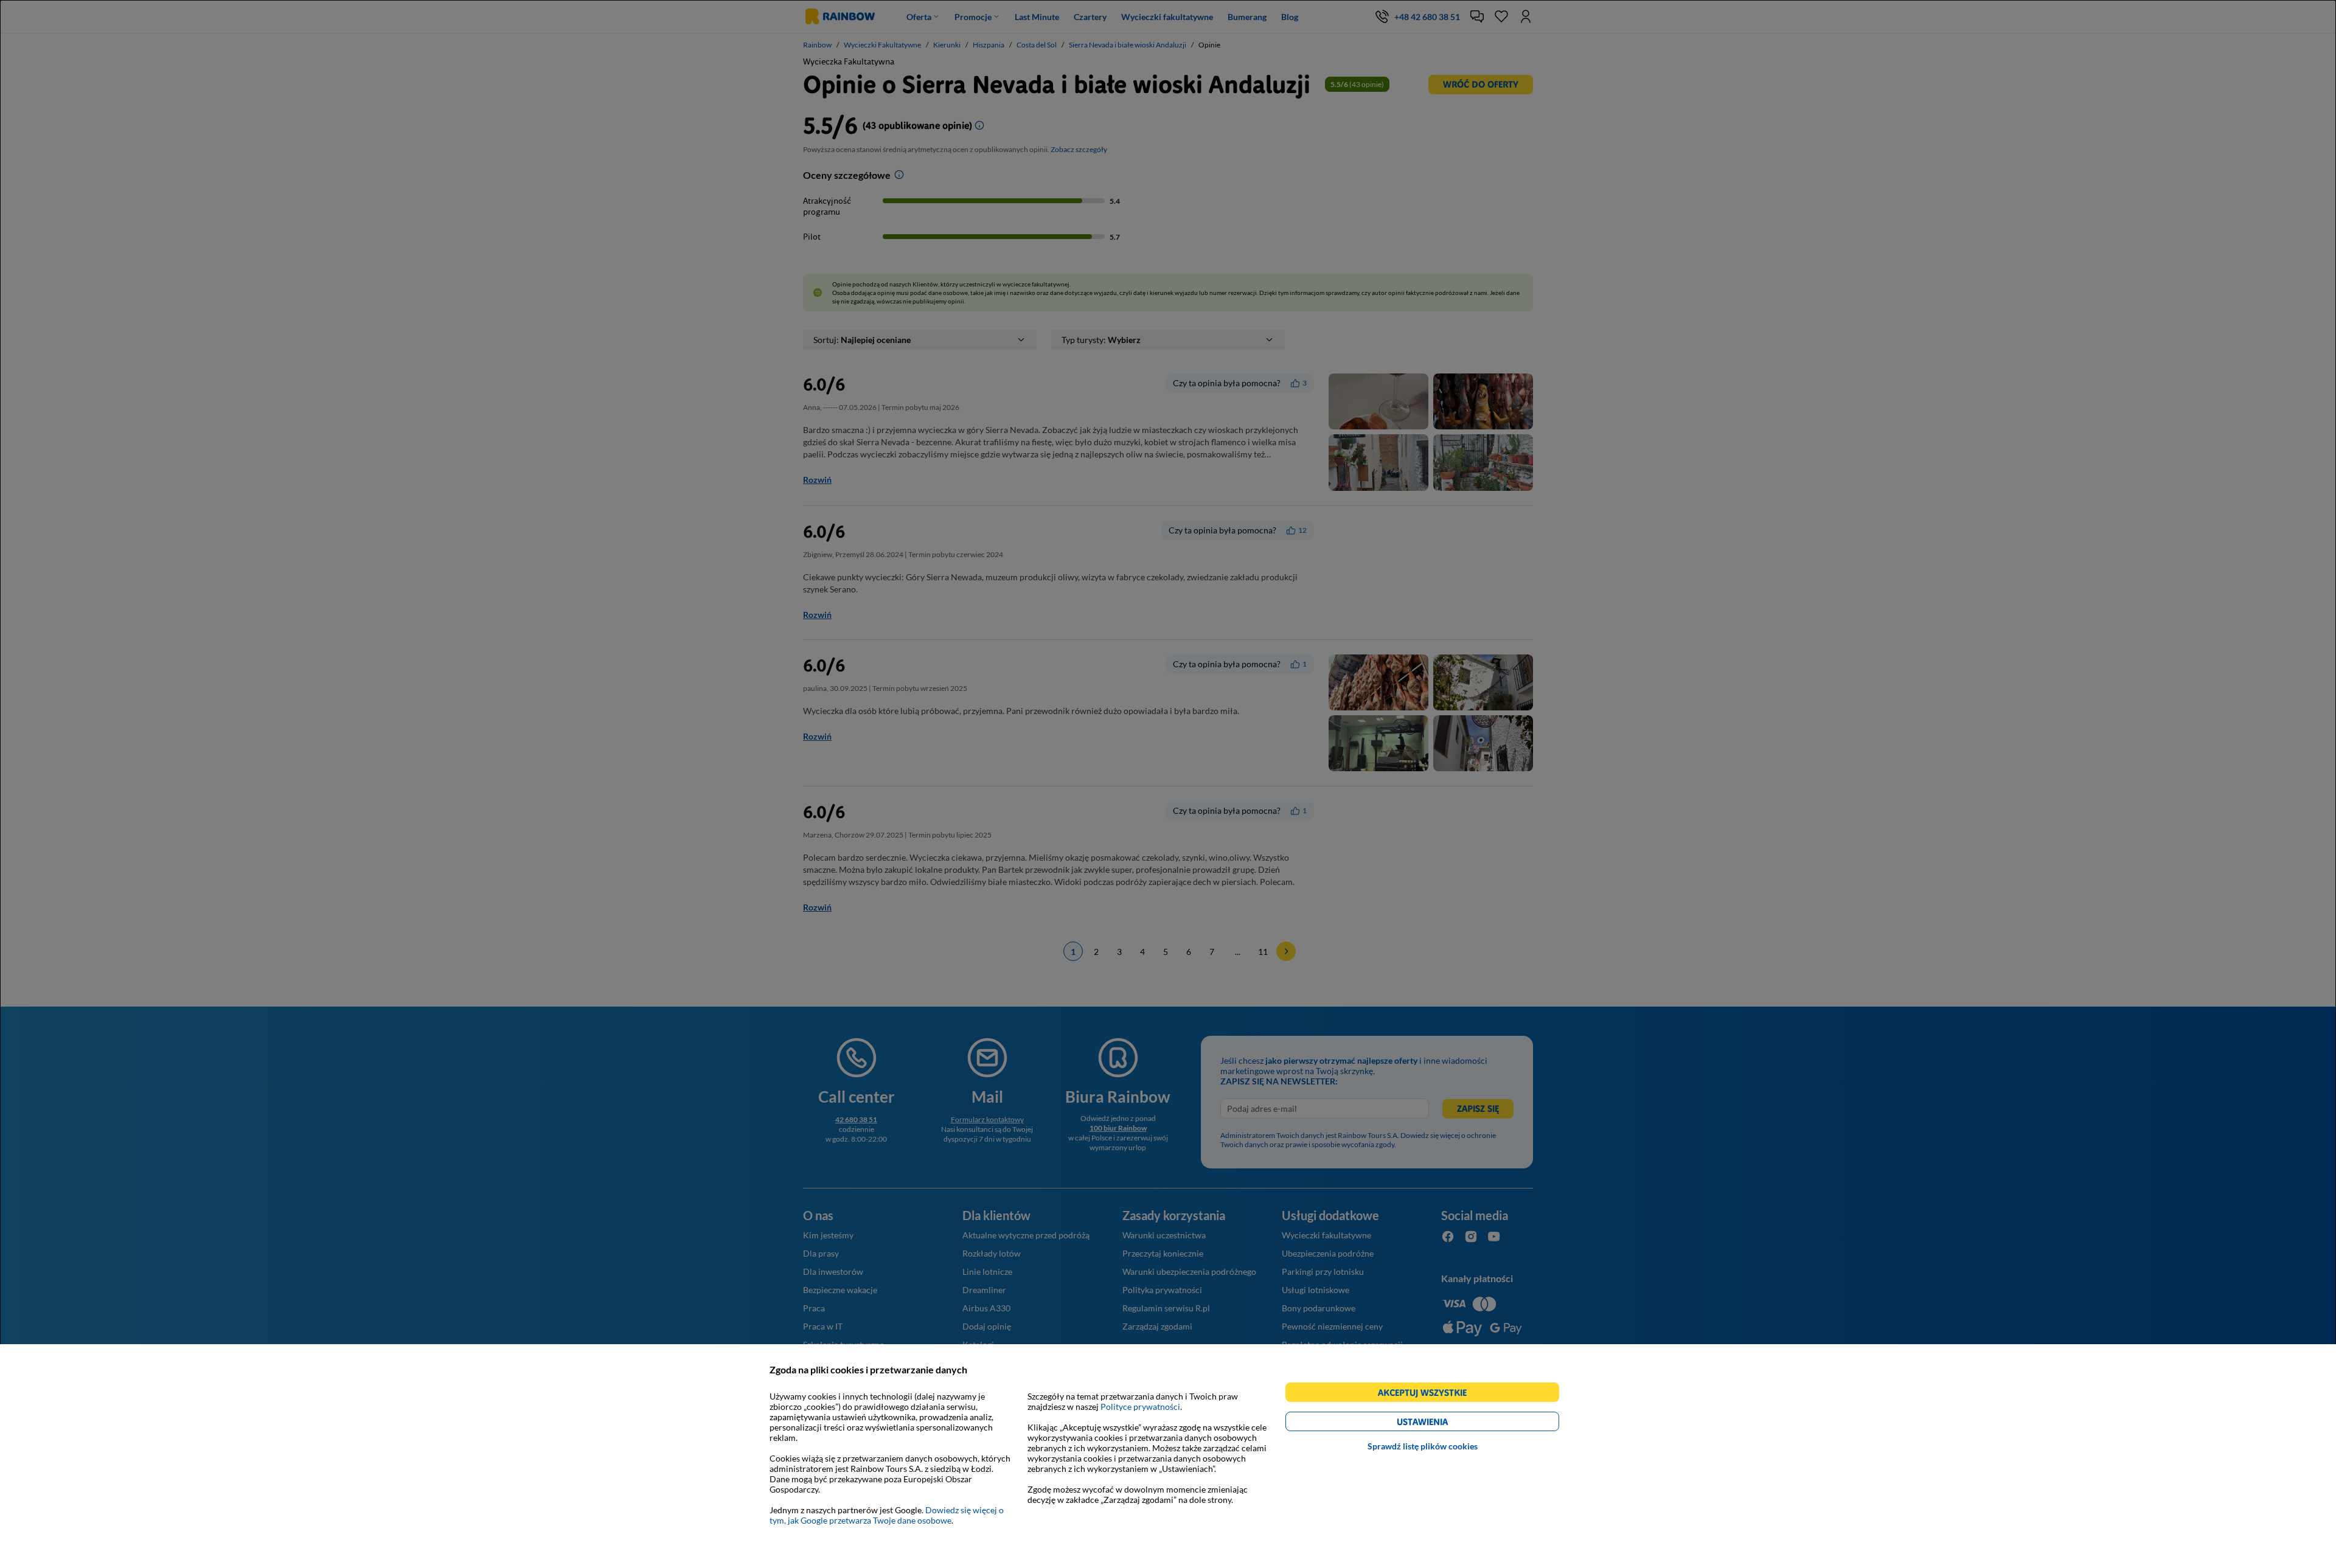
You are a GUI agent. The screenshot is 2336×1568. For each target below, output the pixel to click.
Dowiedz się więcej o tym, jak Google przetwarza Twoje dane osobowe (887, 1515)
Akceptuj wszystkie (1427, 1394)
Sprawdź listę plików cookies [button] (1423, 1446)
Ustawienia (1443, 1424)
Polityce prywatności (1140, 1407)
